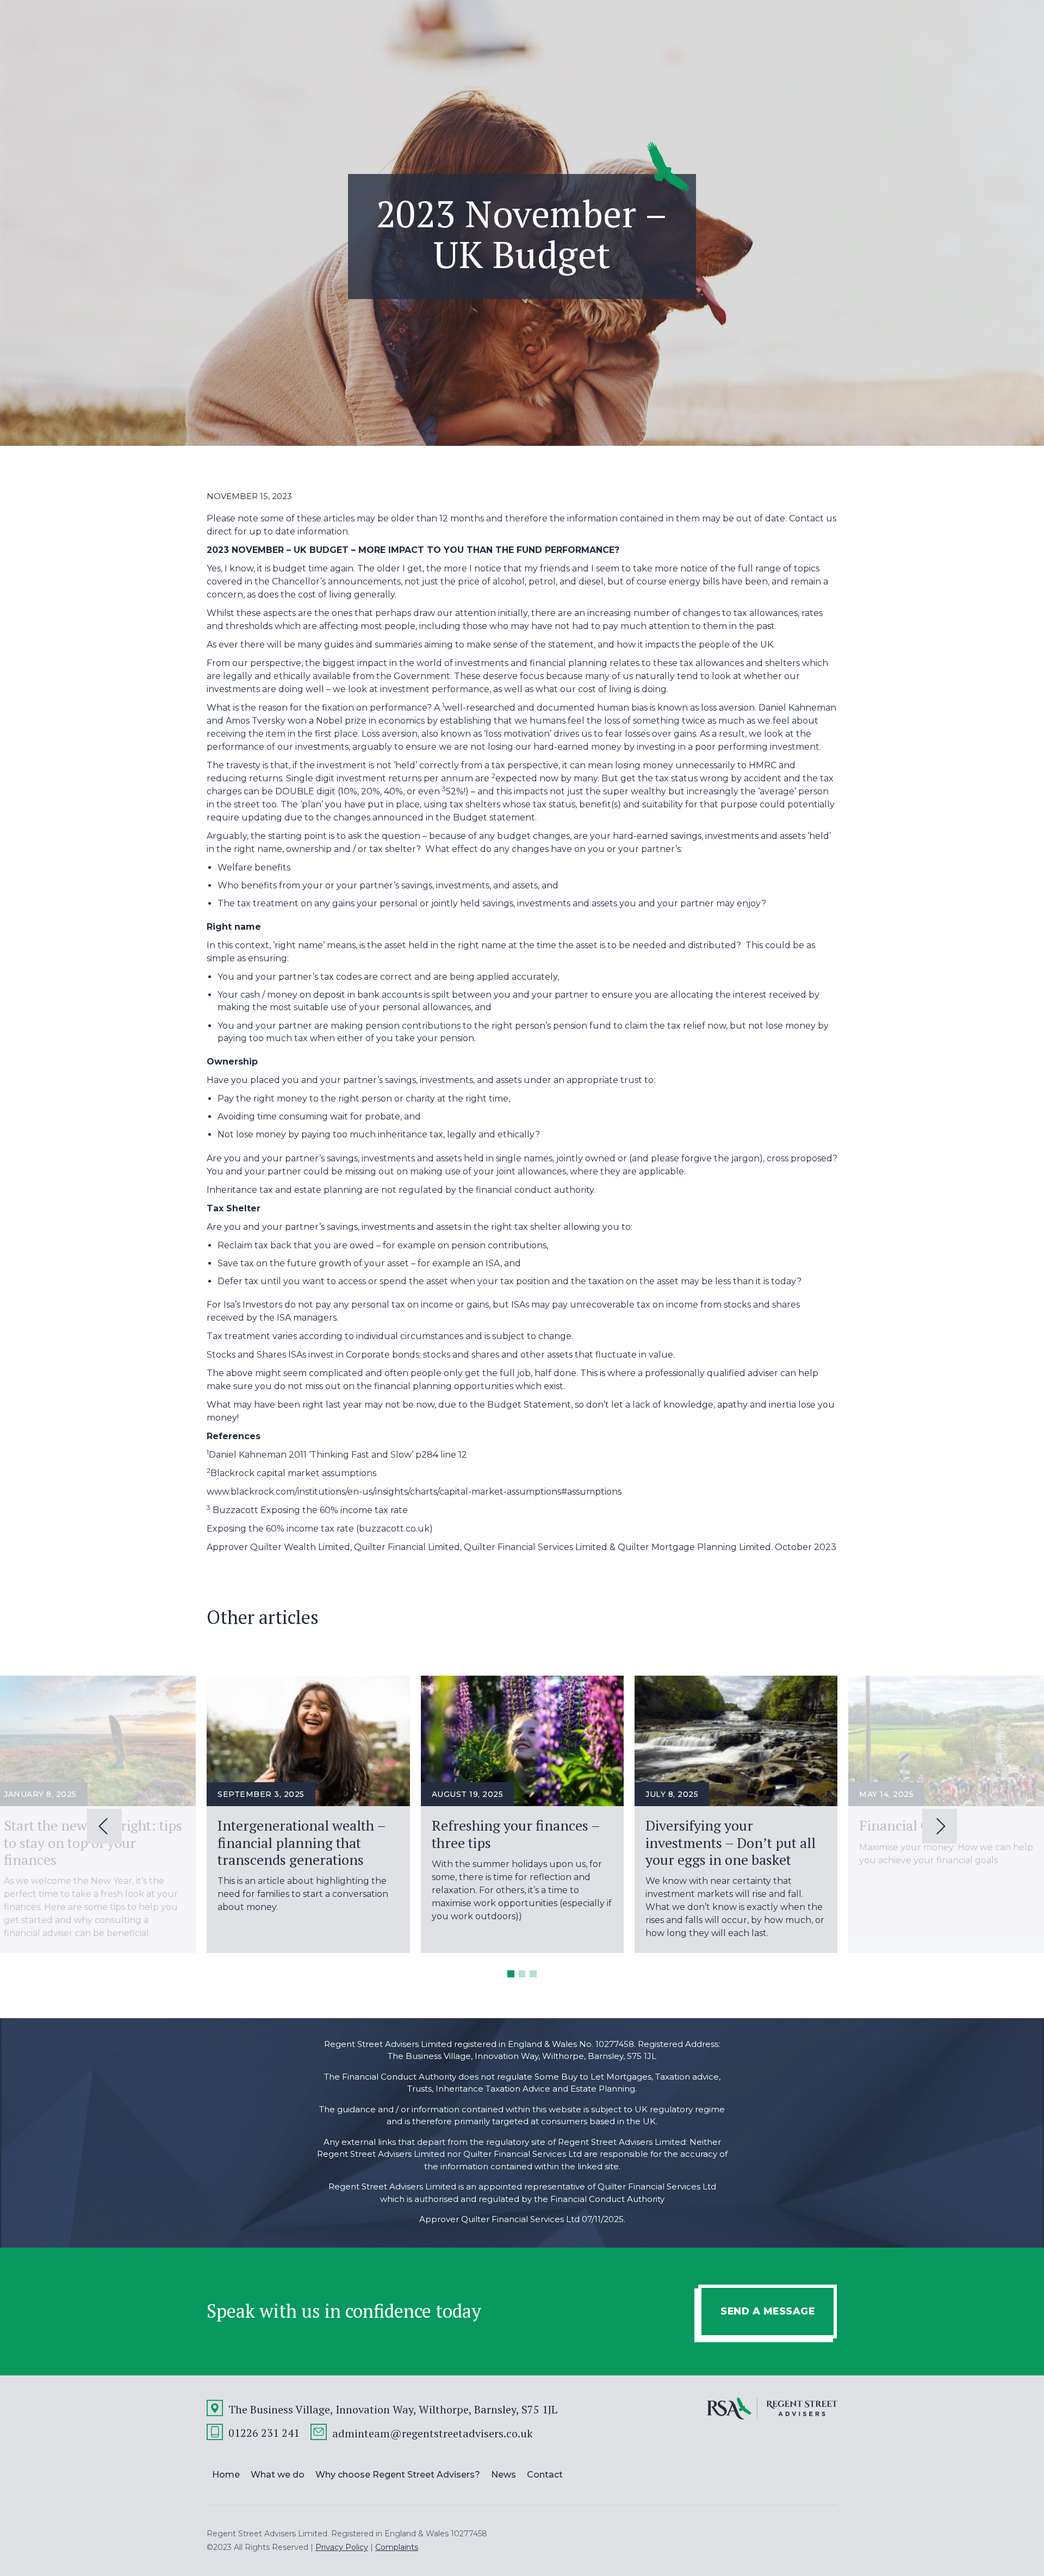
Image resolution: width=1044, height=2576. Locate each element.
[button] (511, 1974)
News (504, 2475)
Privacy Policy (342, 2547)
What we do (278, 2475)
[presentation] (104, 1826)
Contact (545, 2475)
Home (226, 2475)
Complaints (397, 2547)
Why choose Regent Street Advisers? (398, 2475)
